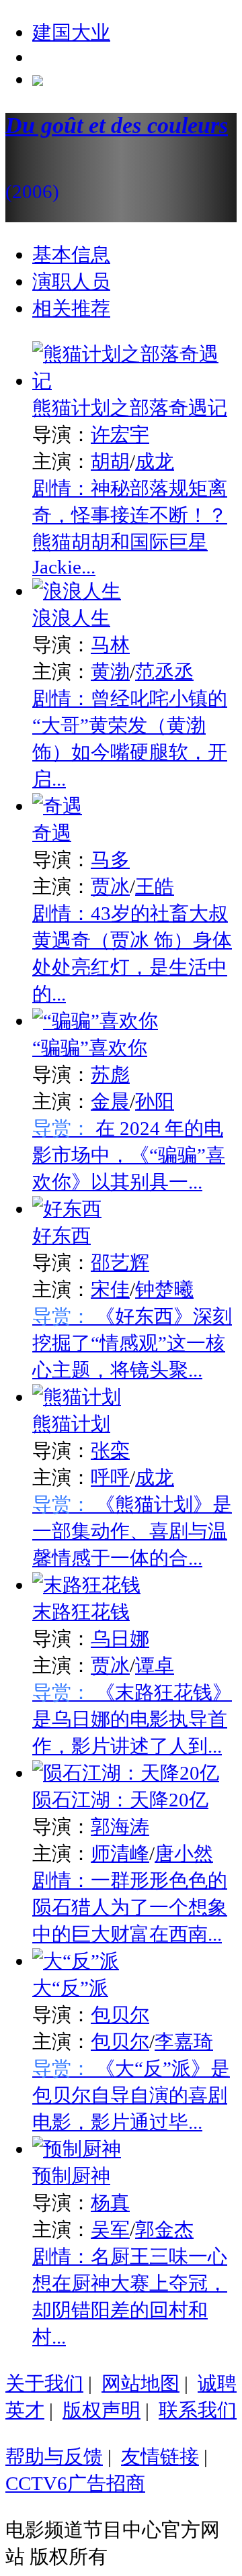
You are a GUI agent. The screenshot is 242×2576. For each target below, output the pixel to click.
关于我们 (44, 2383)
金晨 (110, 1101)
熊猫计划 (71, 1424)
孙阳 (155, 1101)
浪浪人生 (71, 618)
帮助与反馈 (54, 2456)
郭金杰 (164, 2229)
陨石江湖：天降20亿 (120, 1800)
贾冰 (110, 886)
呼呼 (110, 1477)
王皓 (155, 886)
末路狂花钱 (81, 1612)
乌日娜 (120, 1639)
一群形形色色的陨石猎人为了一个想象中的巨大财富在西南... (130, 1907)
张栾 (110, 1451)
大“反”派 (70, 1988)
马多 (110, 860)
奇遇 (52, 833)
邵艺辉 (120, 1262)
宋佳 (110, 1289)
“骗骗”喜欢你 (90, 1048)
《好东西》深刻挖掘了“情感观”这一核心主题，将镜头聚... (132, 1343)
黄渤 (110, 672)
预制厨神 (71, 2176)
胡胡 (110, 461)
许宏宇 (120, 434)
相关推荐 (71, 308)
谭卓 (155, 1665)
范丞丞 (164, 672)
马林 (110, 645)
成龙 (155, 461)
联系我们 (198, 2410)
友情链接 (160, 2456)
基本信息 (71, 255)
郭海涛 (120, 1827)
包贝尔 (120, 2015)
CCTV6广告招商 (75, 2483)
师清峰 (120, 1853)
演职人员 (71, 281)
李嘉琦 (184, 2041)
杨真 (110, 2203)
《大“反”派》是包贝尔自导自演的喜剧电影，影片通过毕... (131, 2095)
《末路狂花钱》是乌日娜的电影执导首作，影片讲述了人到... (132, 1719)
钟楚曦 (164, 1289)
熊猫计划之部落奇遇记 (130, 408)
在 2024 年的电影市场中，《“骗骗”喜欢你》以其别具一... (129, 1155)
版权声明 (102, 2410)
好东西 (62, 1236)
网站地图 (140, 2383)
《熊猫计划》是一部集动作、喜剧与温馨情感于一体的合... (132, 1531)
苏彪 (110, 1074)
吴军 (110, 2229)
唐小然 (184, 1853)
